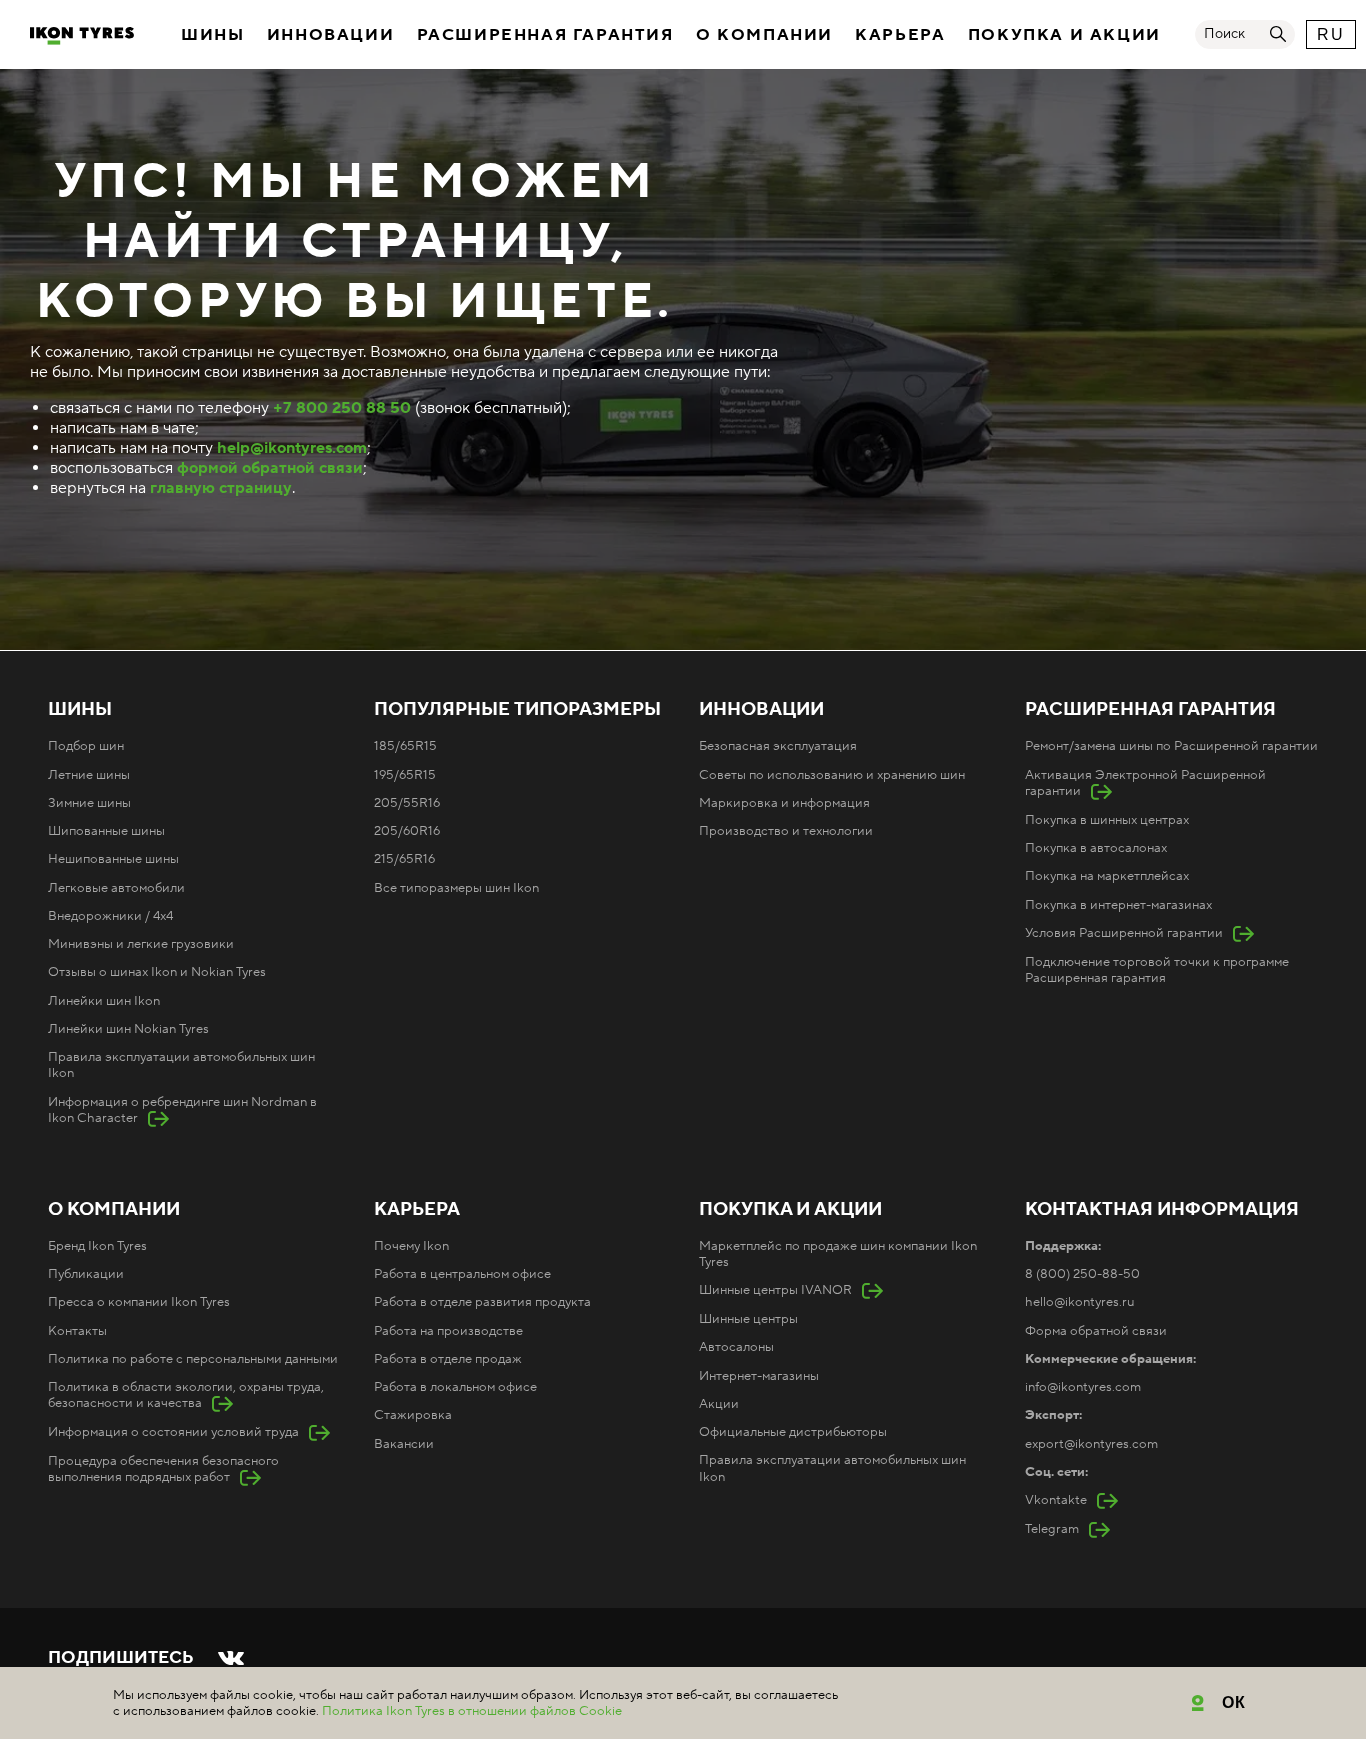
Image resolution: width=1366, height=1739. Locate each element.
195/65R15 (405, 775)
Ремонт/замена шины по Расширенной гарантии (1171, 746)
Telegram (1052, 1529)
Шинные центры (748, 1319)
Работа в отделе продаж (448, 1359)
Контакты (77, 1331)
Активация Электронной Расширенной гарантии (1145, 783)
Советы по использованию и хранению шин (832, 775)
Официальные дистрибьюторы (793, 1432)
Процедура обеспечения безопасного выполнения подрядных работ (163, 1469)
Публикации (86, 1274)
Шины (212, 35)
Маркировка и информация (784, 803)
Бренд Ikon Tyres (97, 1246)
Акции (719, 1404)
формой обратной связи (270, 468)
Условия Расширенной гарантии (1124, 933)
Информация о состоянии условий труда (173, 1432)
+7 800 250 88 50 (342, 408)
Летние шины (89, 775)
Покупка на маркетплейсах (1107, 876)
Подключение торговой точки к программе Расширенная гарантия (1157, 970)
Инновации (330, 35)
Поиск (1224, 34)
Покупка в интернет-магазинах (1118, 905)
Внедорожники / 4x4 (110, 916)
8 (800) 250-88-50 (1082, 1274)
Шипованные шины (106, 831)
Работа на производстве (448, 1331)
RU (1330, 34)
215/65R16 (404, 859)
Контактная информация (1162, 1210)
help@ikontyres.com (292, 448)
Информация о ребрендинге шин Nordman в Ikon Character (182, 1110)
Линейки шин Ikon (104, 1001)
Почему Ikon (411, 1246)
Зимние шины (89, 803)
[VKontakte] (231, 1658)
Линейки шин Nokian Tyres (128, 1029)
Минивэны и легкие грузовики (141, 944)
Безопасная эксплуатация (778, 746)
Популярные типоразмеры (517, 710)
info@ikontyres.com (1083, 1387)
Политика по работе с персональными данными (193, 1359)
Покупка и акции (1064, 35)
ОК (1234, 1702)
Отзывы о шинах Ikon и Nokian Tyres (157, 972)
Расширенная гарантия (545, 35)
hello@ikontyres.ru (1079, 1302)
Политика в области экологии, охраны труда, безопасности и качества (186, 1395)
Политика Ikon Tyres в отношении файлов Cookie (472, 1711)
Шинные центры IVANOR (775, 1290)
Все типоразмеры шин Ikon (456, 888)
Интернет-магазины (759, 1376)
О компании (764, 35)
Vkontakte (1056, 1500)
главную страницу (221, 488)
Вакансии (404, 1444)
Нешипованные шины (113, 859)
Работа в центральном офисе (462, 1274)
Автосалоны (736, 1347)
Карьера (900, 35)
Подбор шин (86, 746)
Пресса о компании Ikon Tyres (139, 1302)
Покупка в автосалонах (1096, 848)
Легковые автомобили (116, 888)
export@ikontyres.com (1091, 1444)
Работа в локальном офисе (455, 1387)
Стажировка (413, 1415)
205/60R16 (407, 831)
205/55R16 (407, 803)
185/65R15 (405, 746)
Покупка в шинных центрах (1107, 820)
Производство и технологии (786, 831)
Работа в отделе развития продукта (482, 1302)
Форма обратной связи (1096, 1331)
